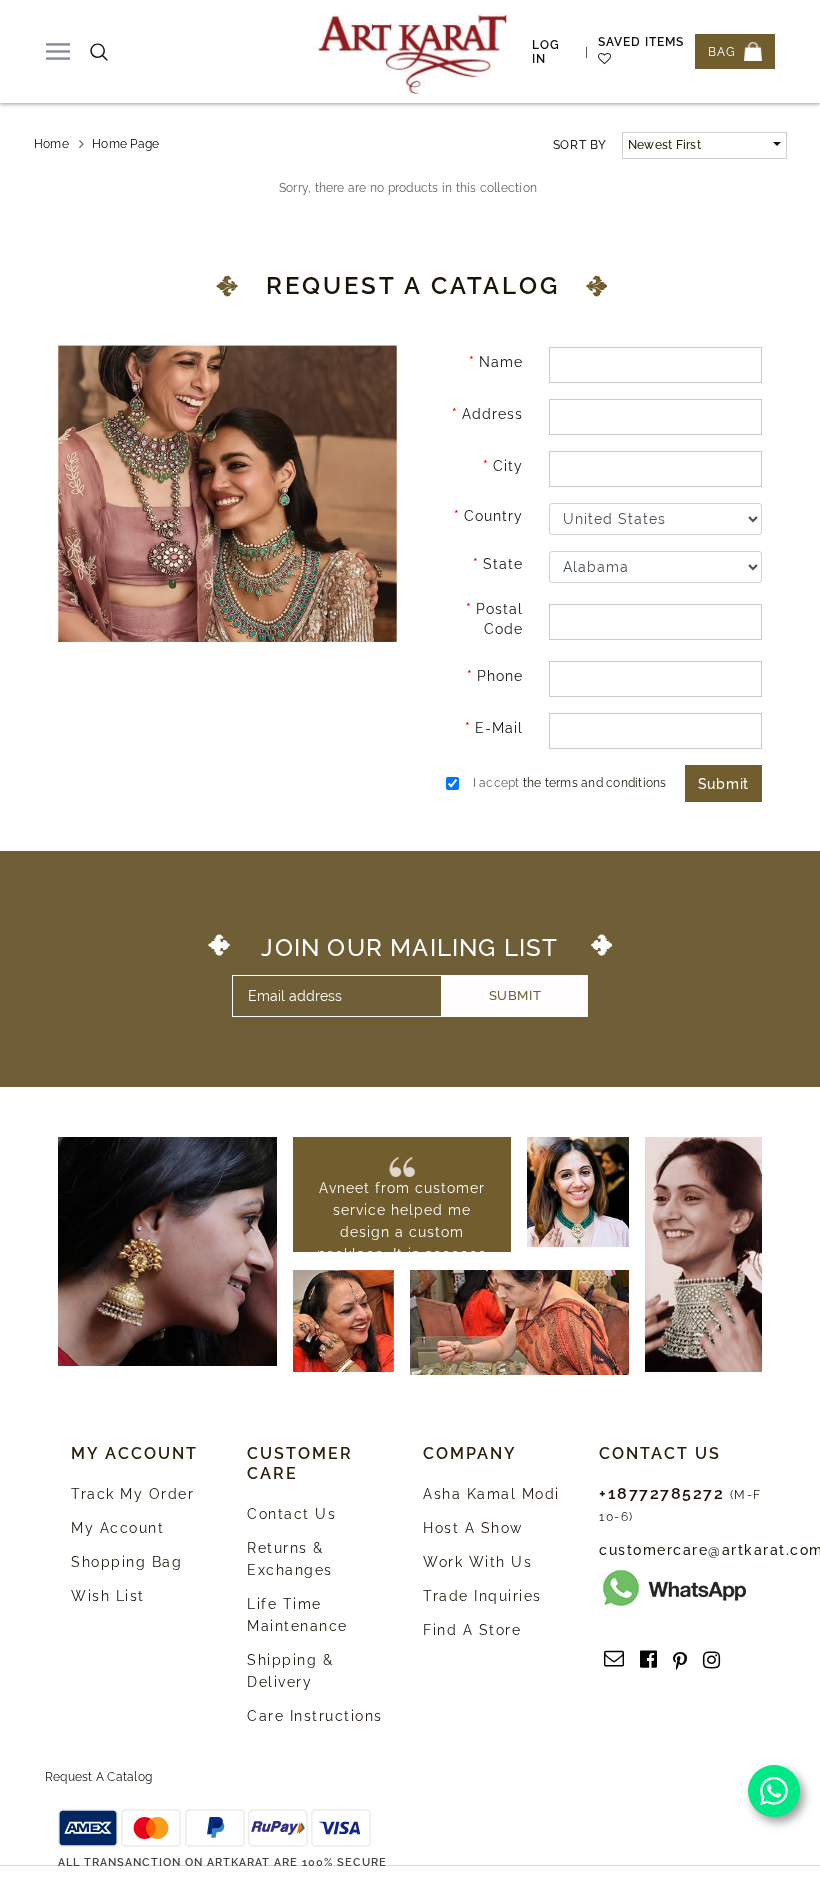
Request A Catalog (98, 1777)
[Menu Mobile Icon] (58, 51)
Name (501, 362)
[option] (402, 1243)
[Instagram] (711, 1660)
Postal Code (499, 619)
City (508, 466)
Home (51, 144)
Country (493, 516)
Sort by (580, 145)
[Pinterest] (680, 1660)
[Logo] (413, 51)
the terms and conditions (595, 783)
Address (492, 414)
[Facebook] (648, 1660)
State (503, 564)
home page (125, 144)
